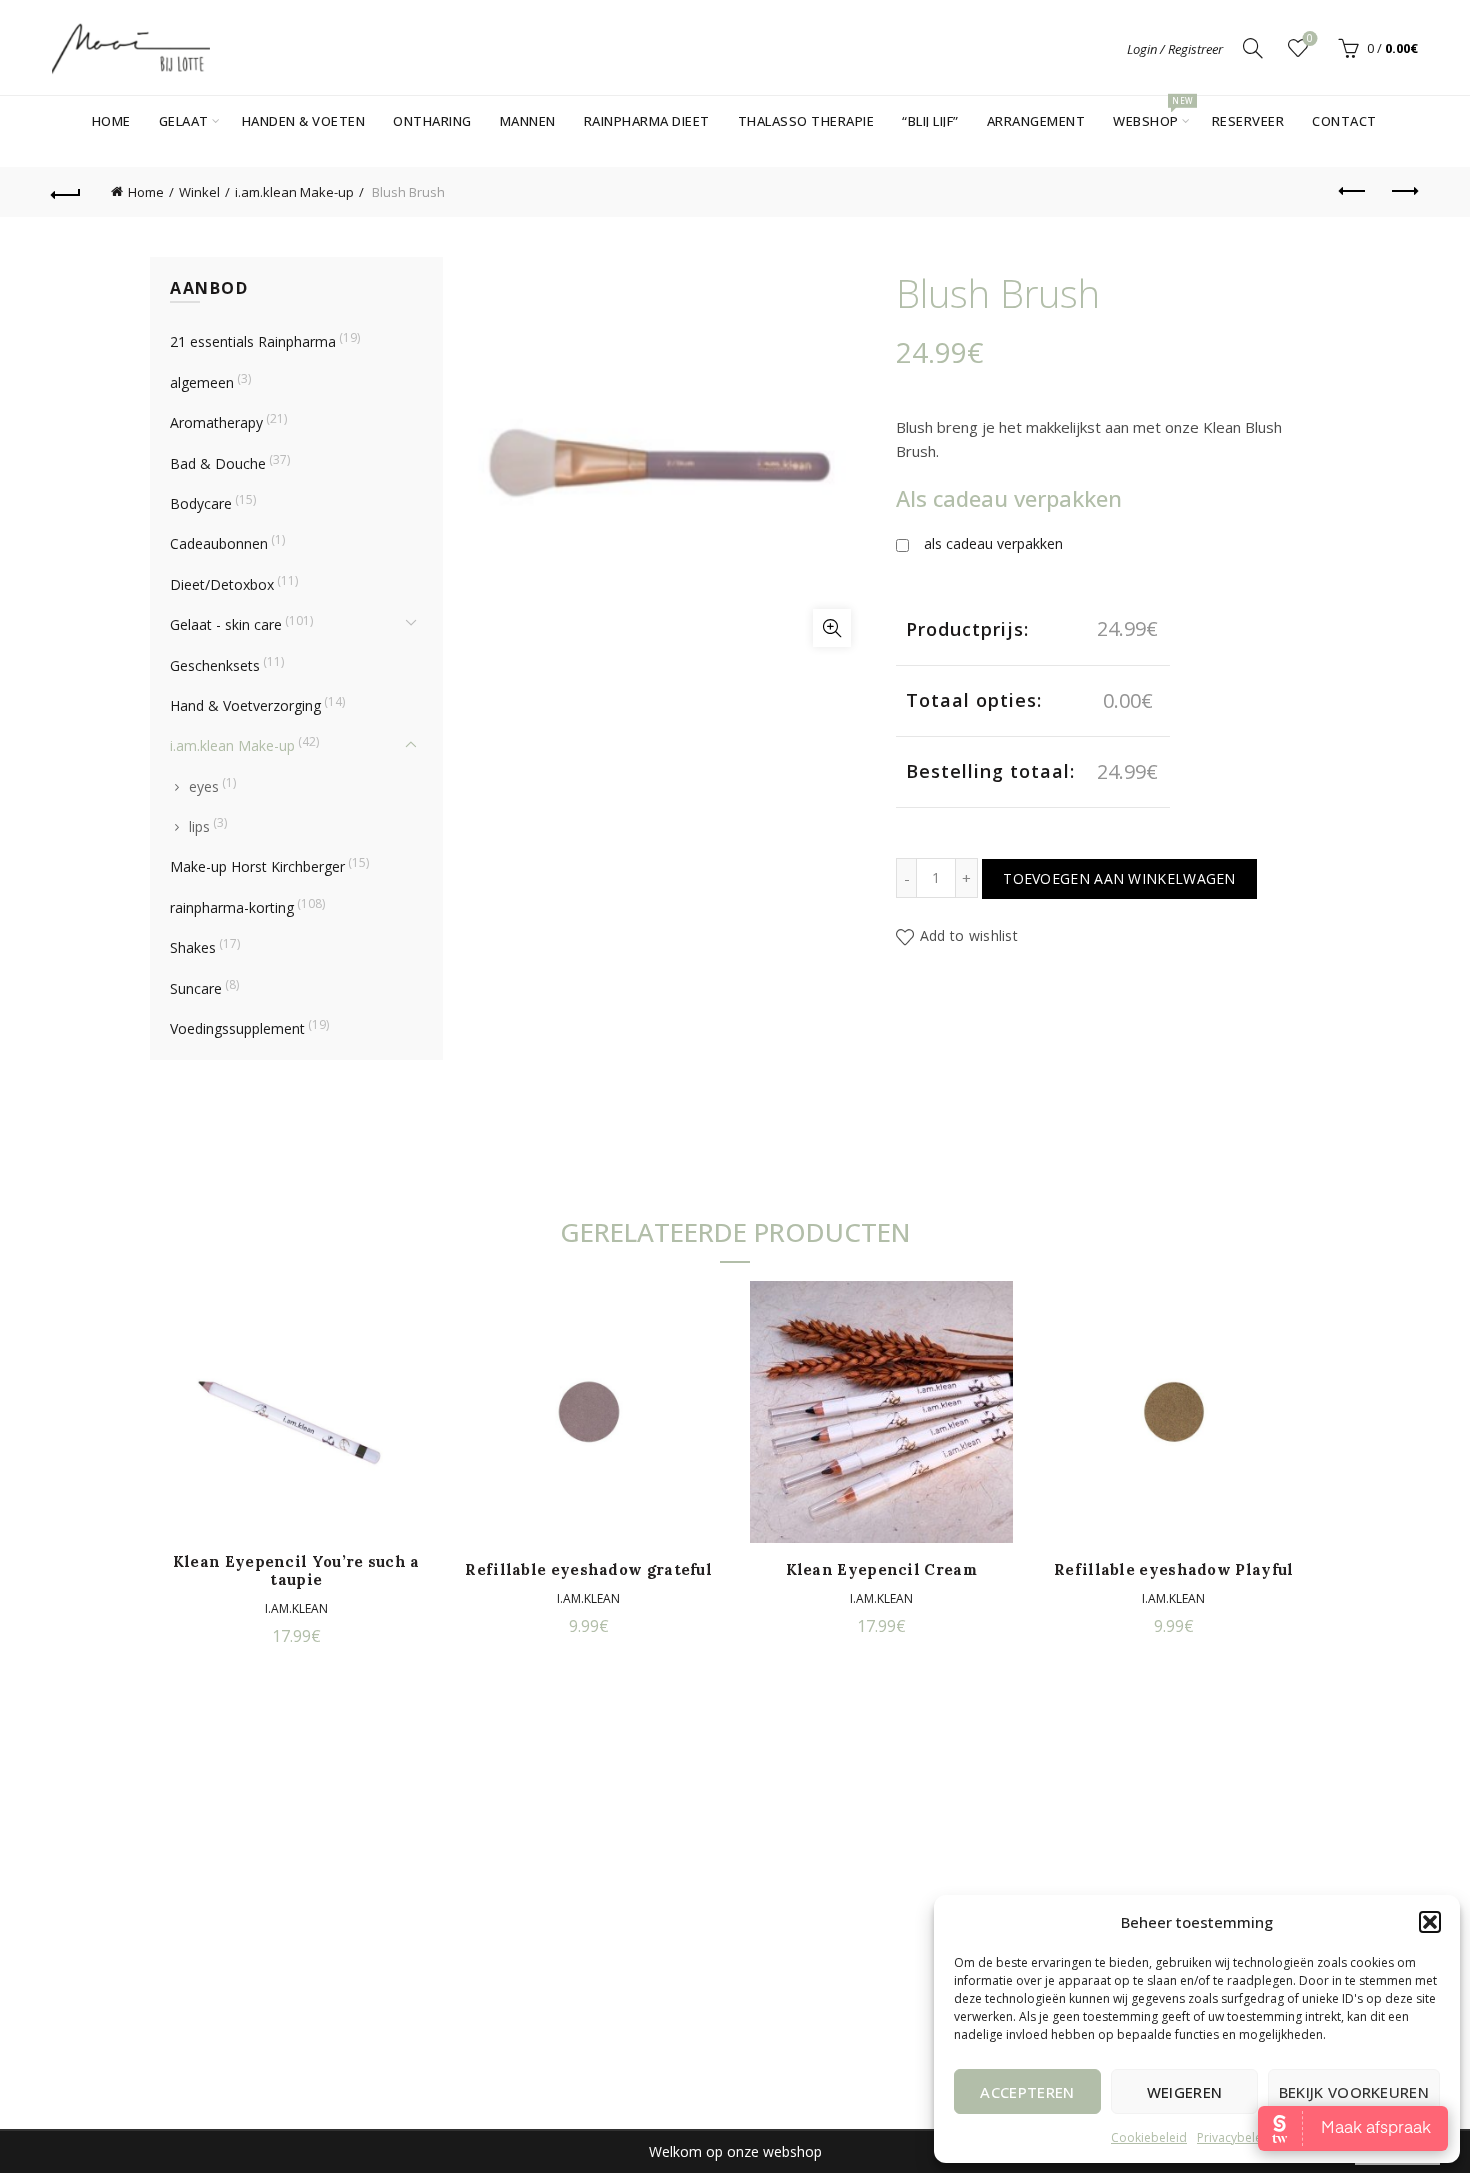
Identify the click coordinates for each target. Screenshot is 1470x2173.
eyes (204, 786)
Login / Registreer (1175, 49)
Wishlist (1310, 39)
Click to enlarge (832, 628)
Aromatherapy (216, 422)
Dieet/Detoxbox (222, 584)
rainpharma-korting (232, 907)
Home (111, 121)
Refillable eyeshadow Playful (1173, 1570)
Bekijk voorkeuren (1354, 2092)
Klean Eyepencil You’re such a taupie (296, 1571)
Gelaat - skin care (226, 624)
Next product (1403, 192)
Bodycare (201, 503)
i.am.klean (296, 1608)
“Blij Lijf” (930, 121)
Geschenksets (215, 665)
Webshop (1152, 113)
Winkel (199, 192)
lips (199, 826)
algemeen (202, 382)
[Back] (67, 192)
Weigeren (1184, 2092)
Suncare (196, 988)
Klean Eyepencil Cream (881, 1570)
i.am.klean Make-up (294, 192)
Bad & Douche (218, 463)
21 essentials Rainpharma (253, 341)
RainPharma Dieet (647, 121)
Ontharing (432, 121)
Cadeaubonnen (219, 543)
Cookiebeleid (1149, 2137)
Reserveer (1248, 121)
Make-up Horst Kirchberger (257, 866)
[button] (1430, 1922)
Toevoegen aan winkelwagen (1119, 878)
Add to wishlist (969, 936)
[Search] (1253, 48)
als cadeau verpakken (993, 543)
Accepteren (1027, 2092)
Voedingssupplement (237, 1028)
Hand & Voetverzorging (245, 705)
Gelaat (184, 121)
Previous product (1353, 192)
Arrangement (1036, 121)
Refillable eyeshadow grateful (588, 1570)
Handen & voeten (304, 121)
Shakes (193, 947)
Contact (1344, 121)
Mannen (528, 121)
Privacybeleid (1235, 2137)
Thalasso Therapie (806, 121)
